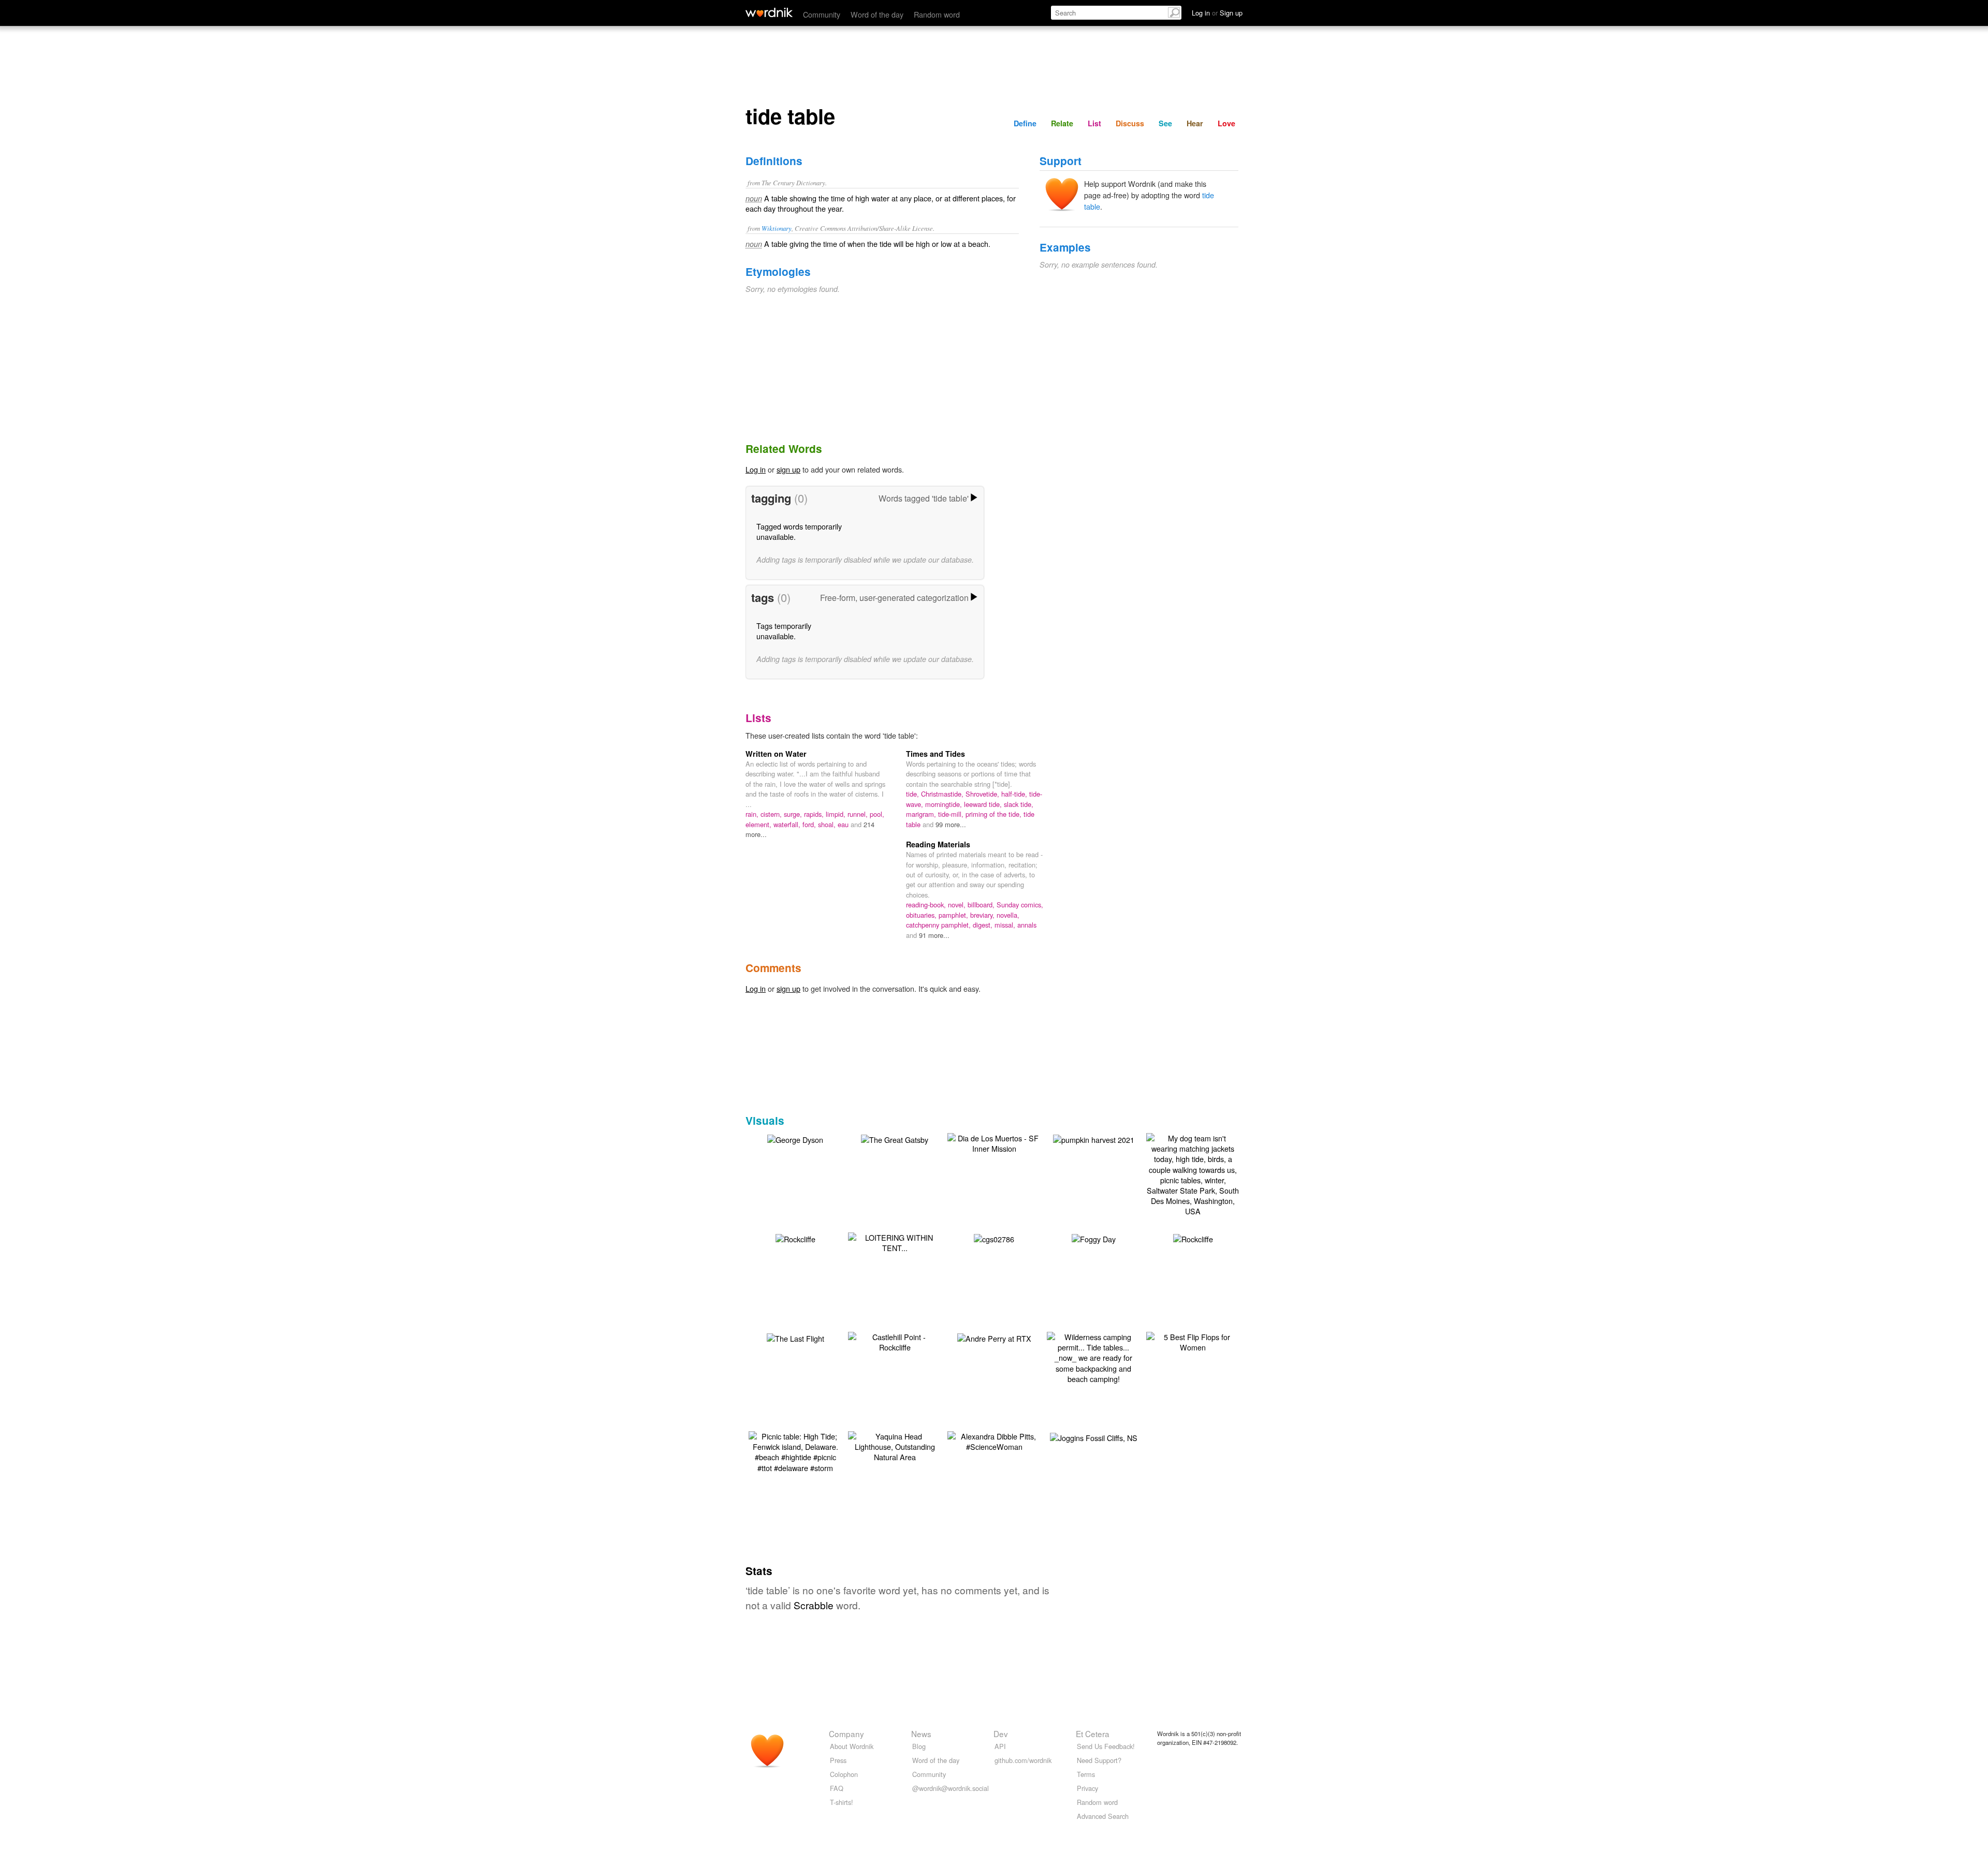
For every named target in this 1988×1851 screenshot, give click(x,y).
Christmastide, (943, 794)
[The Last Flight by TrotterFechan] (795, 1337)
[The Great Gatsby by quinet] (895, 1138)
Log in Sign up (1217, 13)
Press (838, 1760)
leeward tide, (984, 804)
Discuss (1130, 123)
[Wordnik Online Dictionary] (769, 12)
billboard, (982, 905)
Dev (1001, 1734)
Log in (756, 469)
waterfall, (788, 824)
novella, (1008, 915)
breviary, (983, 915)
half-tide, (1015, 794)
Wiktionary (777, 228)
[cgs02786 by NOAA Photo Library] (994, 1238)
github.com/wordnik (1023, 1760)
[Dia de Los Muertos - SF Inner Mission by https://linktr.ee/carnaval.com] (994, 1142)
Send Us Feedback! (1106, 1746)
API (1000, 1746)
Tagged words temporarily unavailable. (799, 531)
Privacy (1087, 1788)
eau (844, 824)
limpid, (837, 814)
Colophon (844, 1774)
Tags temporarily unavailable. (784, 631)
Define (1025, 123)
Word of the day (877, 14)
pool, (877, 814)
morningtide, (945, 804)
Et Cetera (1093, 1734)
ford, (810, 824)
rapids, (815, 814)
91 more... (934, 935)
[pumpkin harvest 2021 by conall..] (1094, 1138)
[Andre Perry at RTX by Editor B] (994, 1337)
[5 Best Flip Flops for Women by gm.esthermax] (1193, 1341)
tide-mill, (952, 814)
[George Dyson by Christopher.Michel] (795, 1138)
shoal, (828, 824)
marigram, (922, 814)
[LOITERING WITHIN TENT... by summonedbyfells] (895, 1242)
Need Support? (1099, 1760)
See (1165, 123)
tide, (913, 794)
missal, (1006, 925)
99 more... (951, 824)
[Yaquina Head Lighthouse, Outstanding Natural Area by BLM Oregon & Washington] (895, 1445)
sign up (788, 469)
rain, (753, 814)
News (921, 1734)
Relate (1062, 123)
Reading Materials (938, 844)
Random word (937, 14)
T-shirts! (842, 1802)
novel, (958, 905)
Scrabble (814, 1605)
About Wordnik (852, 1746)
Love (1226, 123)
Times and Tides (935, 754)
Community (822, 14)
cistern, (772, 814)
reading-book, (927, 905)
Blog (919, 1746)
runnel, (859, 814)
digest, (984, 925)
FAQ (837, 1788)
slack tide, (1019, 804)
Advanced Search (1103, 1816)
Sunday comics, (1020, 905)
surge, (794, 814)
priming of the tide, (995, 814)
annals (1027, 925)
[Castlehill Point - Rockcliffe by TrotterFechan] (895, 1341)
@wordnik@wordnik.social (951, 1788)
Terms (1086, 1774)
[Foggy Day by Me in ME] (1094, 1238)
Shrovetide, (983, 794)
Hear (1195, 123)
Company (846, 1734)
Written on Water (776, 754)
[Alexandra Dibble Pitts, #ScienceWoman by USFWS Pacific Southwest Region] (994, 1440)
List (1094, 123)
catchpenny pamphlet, (939, 925)
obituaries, (922, 915)
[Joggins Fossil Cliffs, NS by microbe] (1094, 1437)
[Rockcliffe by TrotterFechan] (795, 1238)
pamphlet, (954, 915)
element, (759, 824)
